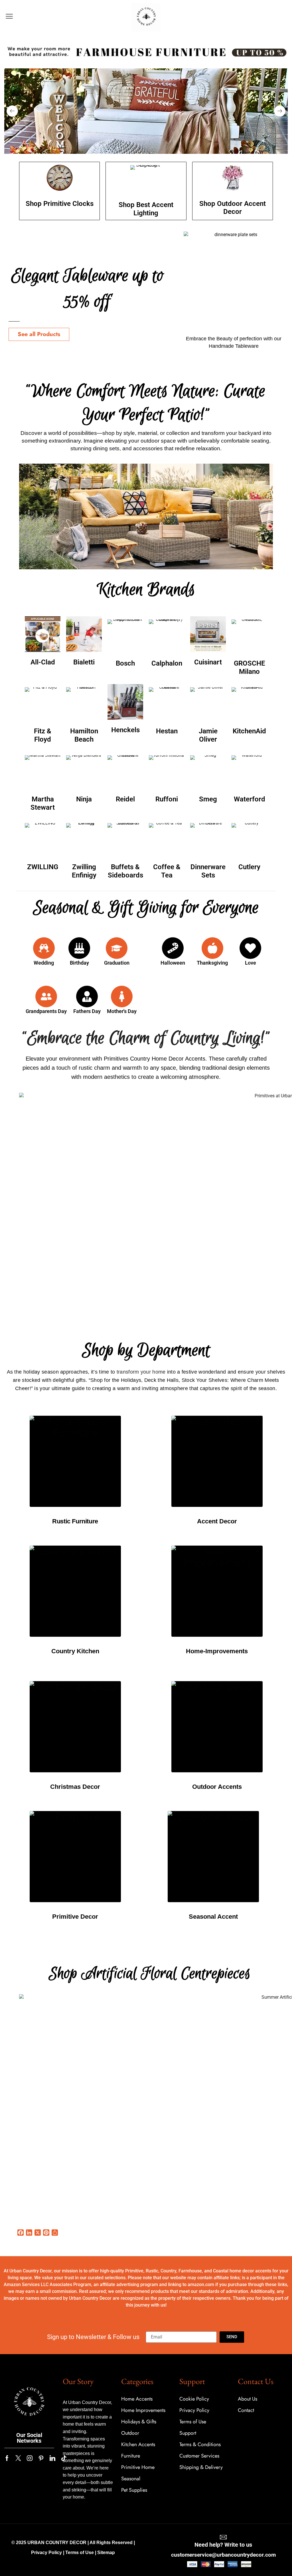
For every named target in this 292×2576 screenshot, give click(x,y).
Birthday (79, 963)
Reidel (125, 799)
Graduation (117, 963)
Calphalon (167, 663)
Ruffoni (167, 799)
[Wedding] (44, 948)
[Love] (250, 948)
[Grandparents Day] (46, 997)
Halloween (173, 963)
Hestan (167, 731)
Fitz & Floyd (43, 735)
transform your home (141, 1372)
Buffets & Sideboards (125, 871)
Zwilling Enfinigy (84, 871)
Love (251, 963)
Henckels (125, 730)
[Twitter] (18, 2458)
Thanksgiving (212, 963)
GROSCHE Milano (250, 667)
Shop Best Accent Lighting (146, 209)
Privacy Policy (46, 2553)
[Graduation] (117, 948)
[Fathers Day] (87, 997)
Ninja (84, 799)
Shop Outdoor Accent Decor (233, 208)
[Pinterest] (41, 2458)
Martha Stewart (43, 803)
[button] (9, 16)
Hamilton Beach (84, 735)
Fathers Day (87, 1011)
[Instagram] (30, 2458)
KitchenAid (249, 731)
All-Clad (43, 662)
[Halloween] (173, 948)
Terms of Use (80, 2553)
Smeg (208, 799)
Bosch (125, 663)
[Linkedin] (52, 2458)
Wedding (44, 963)
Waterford (250, 799)
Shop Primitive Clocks (60, 204)
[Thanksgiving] (212, 948)
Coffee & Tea (167, 871)
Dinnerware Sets (208, 871)
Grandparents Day (46, 1011)
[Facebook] (7, 2458)
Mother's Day (122, 1011)
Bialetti (84, 662)
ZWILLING (43, 867)
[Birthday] (79, 948)
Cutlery (249, 867)
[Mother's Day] (122, 997)
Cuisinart (208, 662)
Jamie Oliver (208, 735)
